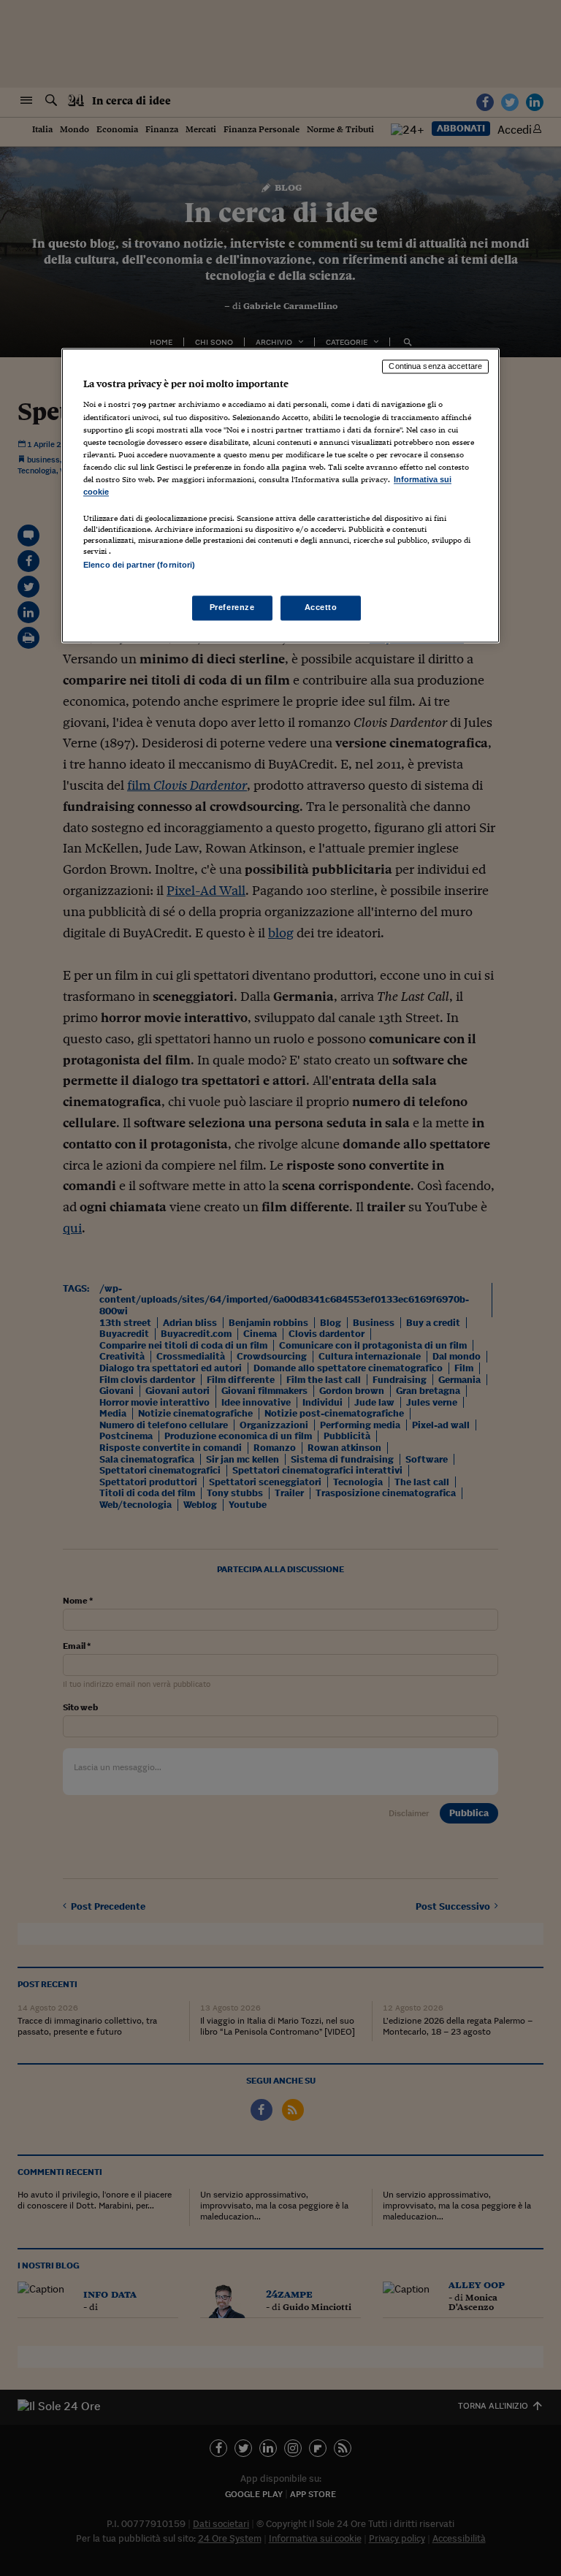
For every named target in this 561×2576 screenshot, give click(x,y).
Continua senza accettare (435, 366)
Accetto (321, 608)
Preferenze (232, 608)
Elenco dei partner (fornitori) (139, 565)
